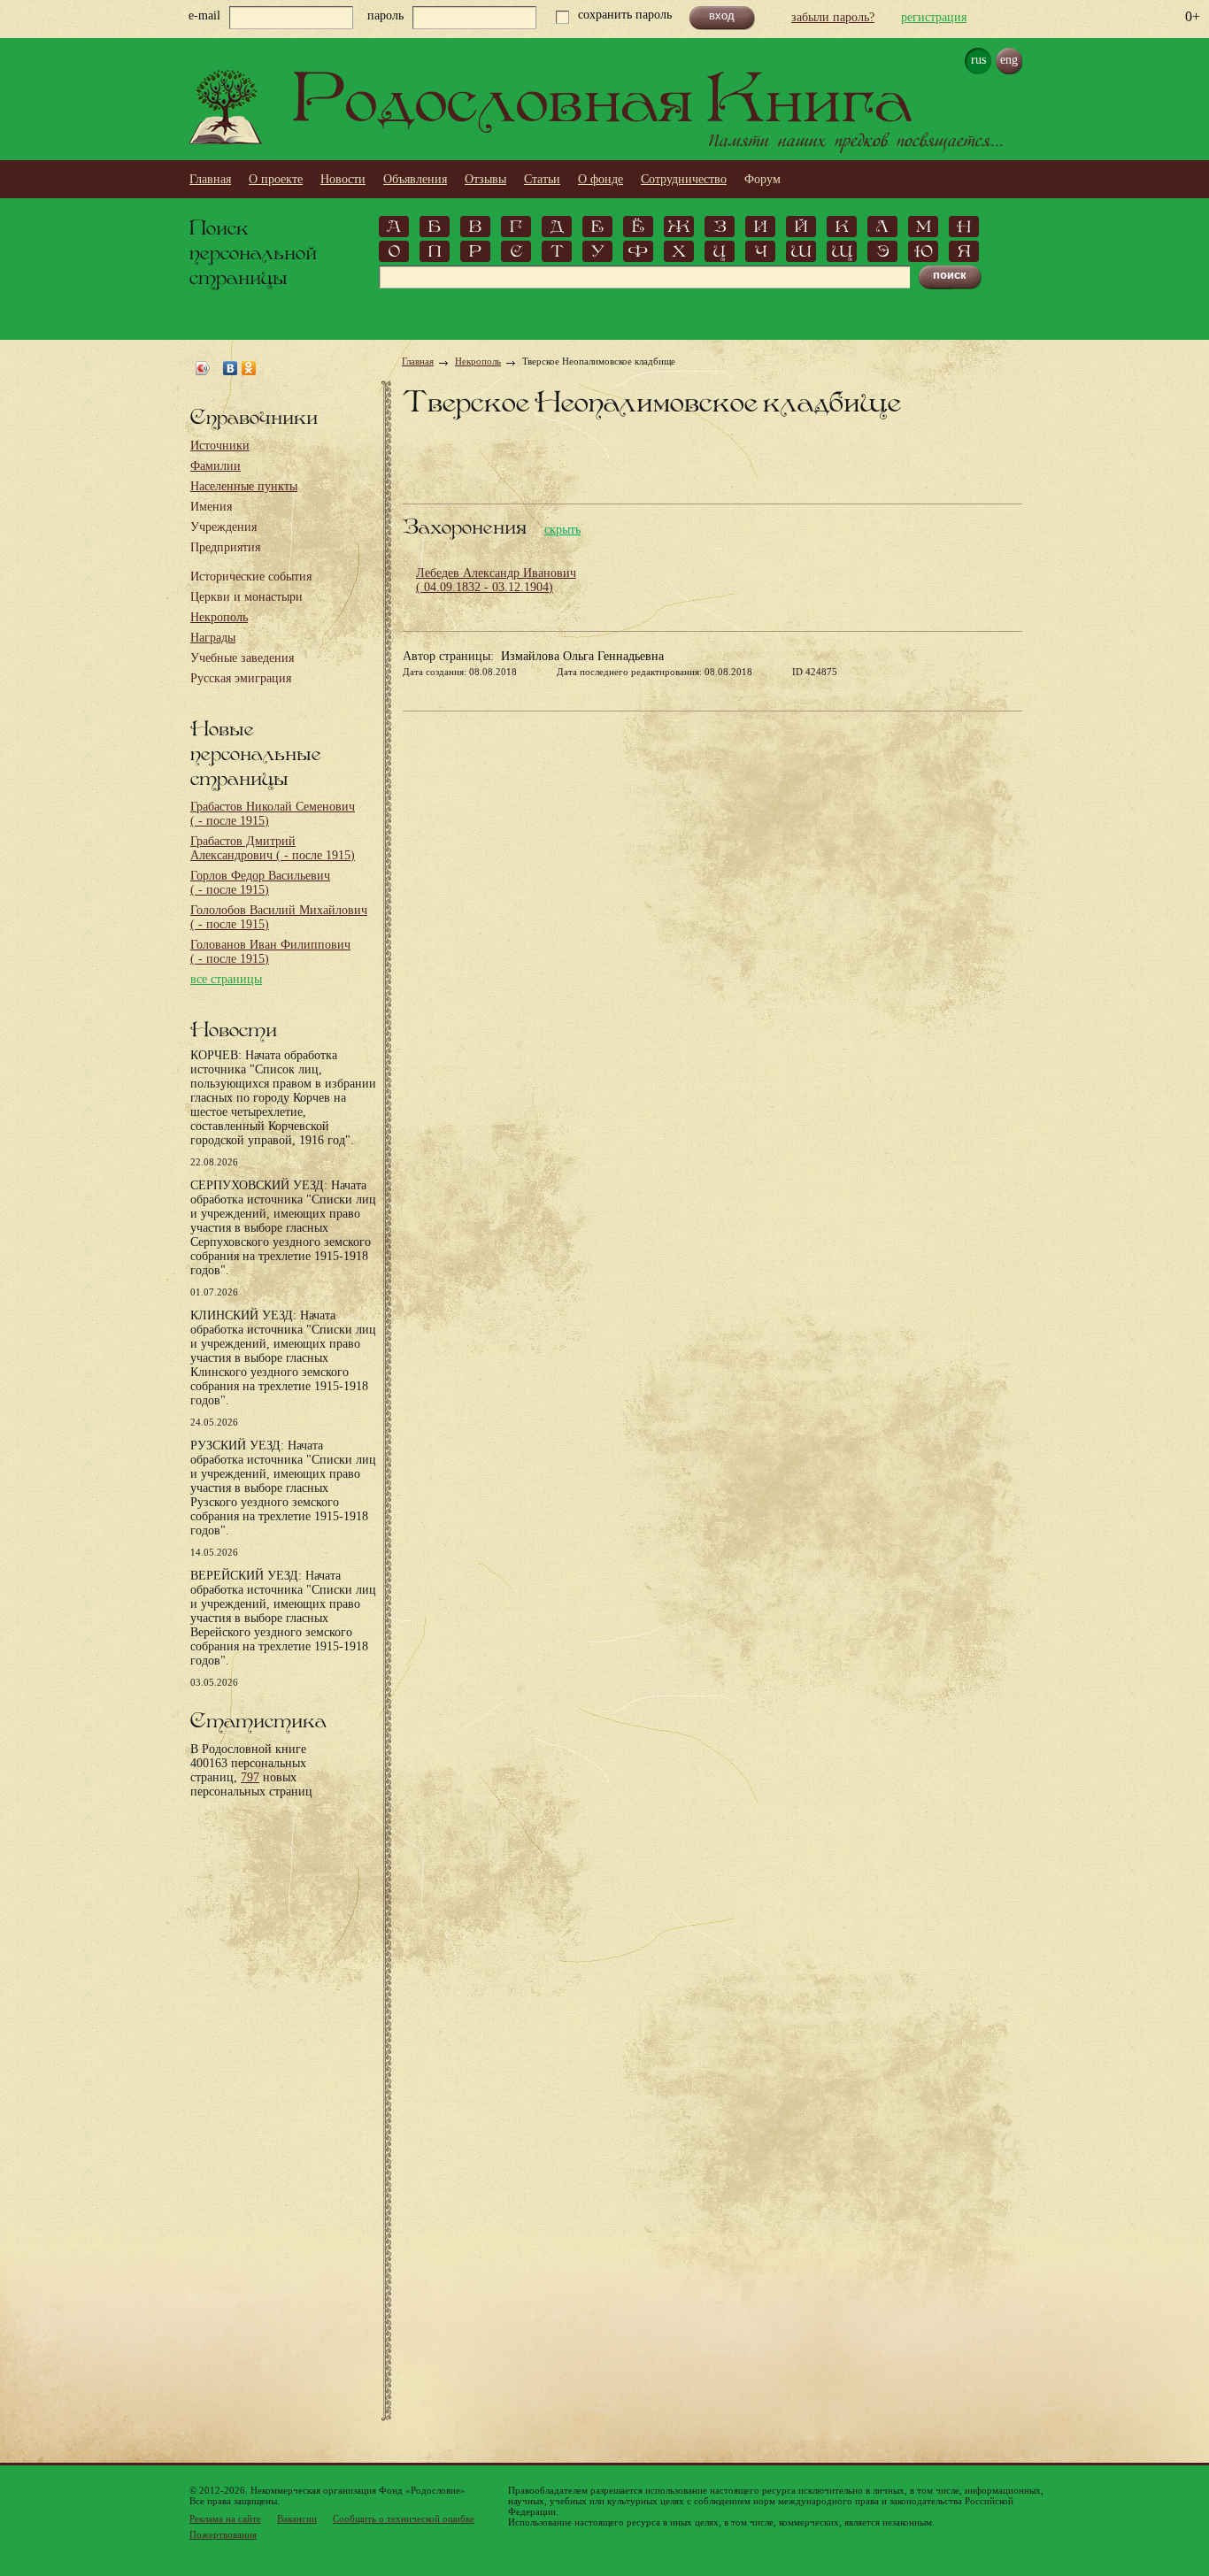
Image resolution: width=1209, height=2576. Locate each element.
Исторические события (251, 577)
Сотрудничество (684, 179)
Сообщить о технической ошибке (404, 2518)
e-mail (204, 15)
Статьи (542, 179)
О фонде (601, 179)
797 (250, 1777)
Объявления (415, 179)
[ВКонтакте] (231, 368)
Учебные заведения (242, 658)
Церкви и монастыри (246, 597)
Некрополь (219, 617)
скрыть (562, 530)
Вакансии (297, 2518)
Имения (211, 507)
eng (1009, 60)
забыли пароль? (833, 17)
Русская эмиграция (241, 678)
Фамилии (216, 466)
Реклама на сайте (225, 2518)
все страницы (226, 979)
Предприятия (225, 547)
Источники (220, 446)
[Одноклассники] (249, 368)
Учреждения (223, 527)
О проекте (276, 179)
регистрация (934, 17)
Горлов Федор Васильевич (260, 883)
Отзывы (485, 179)
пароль (385, 15)
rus (978, 60)
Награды (213, 638)
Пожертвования (223, 2534)
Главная (210, 179)
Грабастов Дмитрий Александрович (273, 848)
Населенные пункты (244, 486)
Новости (343, 179)
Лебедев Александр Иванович (496, 580)
